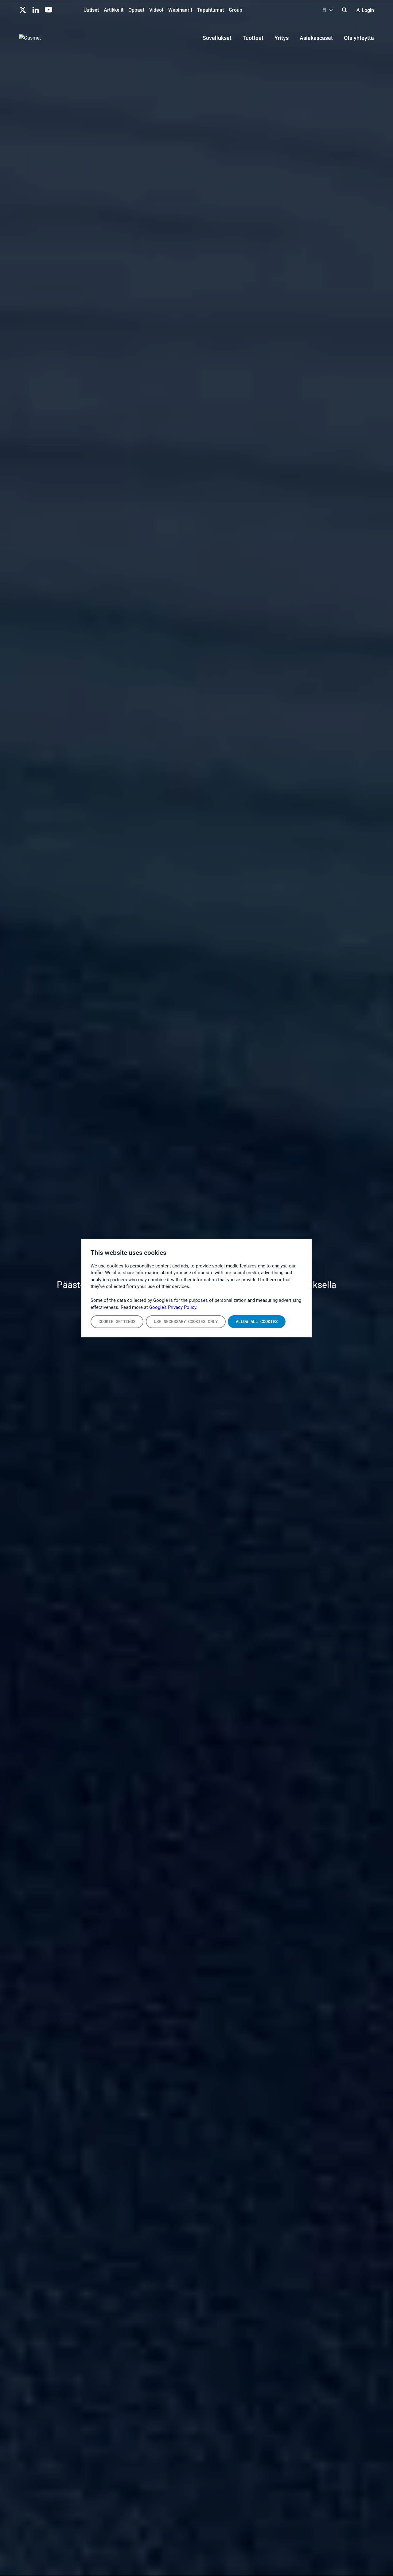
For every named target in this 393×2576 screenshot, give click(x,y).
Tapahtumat (210, 10)
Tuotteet (253, 38)
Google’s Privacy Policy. (173, 1307)
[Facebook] (61, 9)
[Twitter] (23, 9)
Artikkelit (114, 10)
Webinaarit (180, 10)
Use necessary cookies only (186, 1321)
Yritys (282, 38)
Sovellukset (217, 38)
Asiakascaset (316, 38)
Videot (156, 10)
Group (235, 10)
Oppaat (136, 10)
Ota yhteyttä (359, 38)
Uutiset (91, 10)
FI (325, 10)
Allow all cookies (257, 1321)
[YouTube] (49, 9)
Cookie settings (117, 1321)
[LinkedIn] (36, 9)
